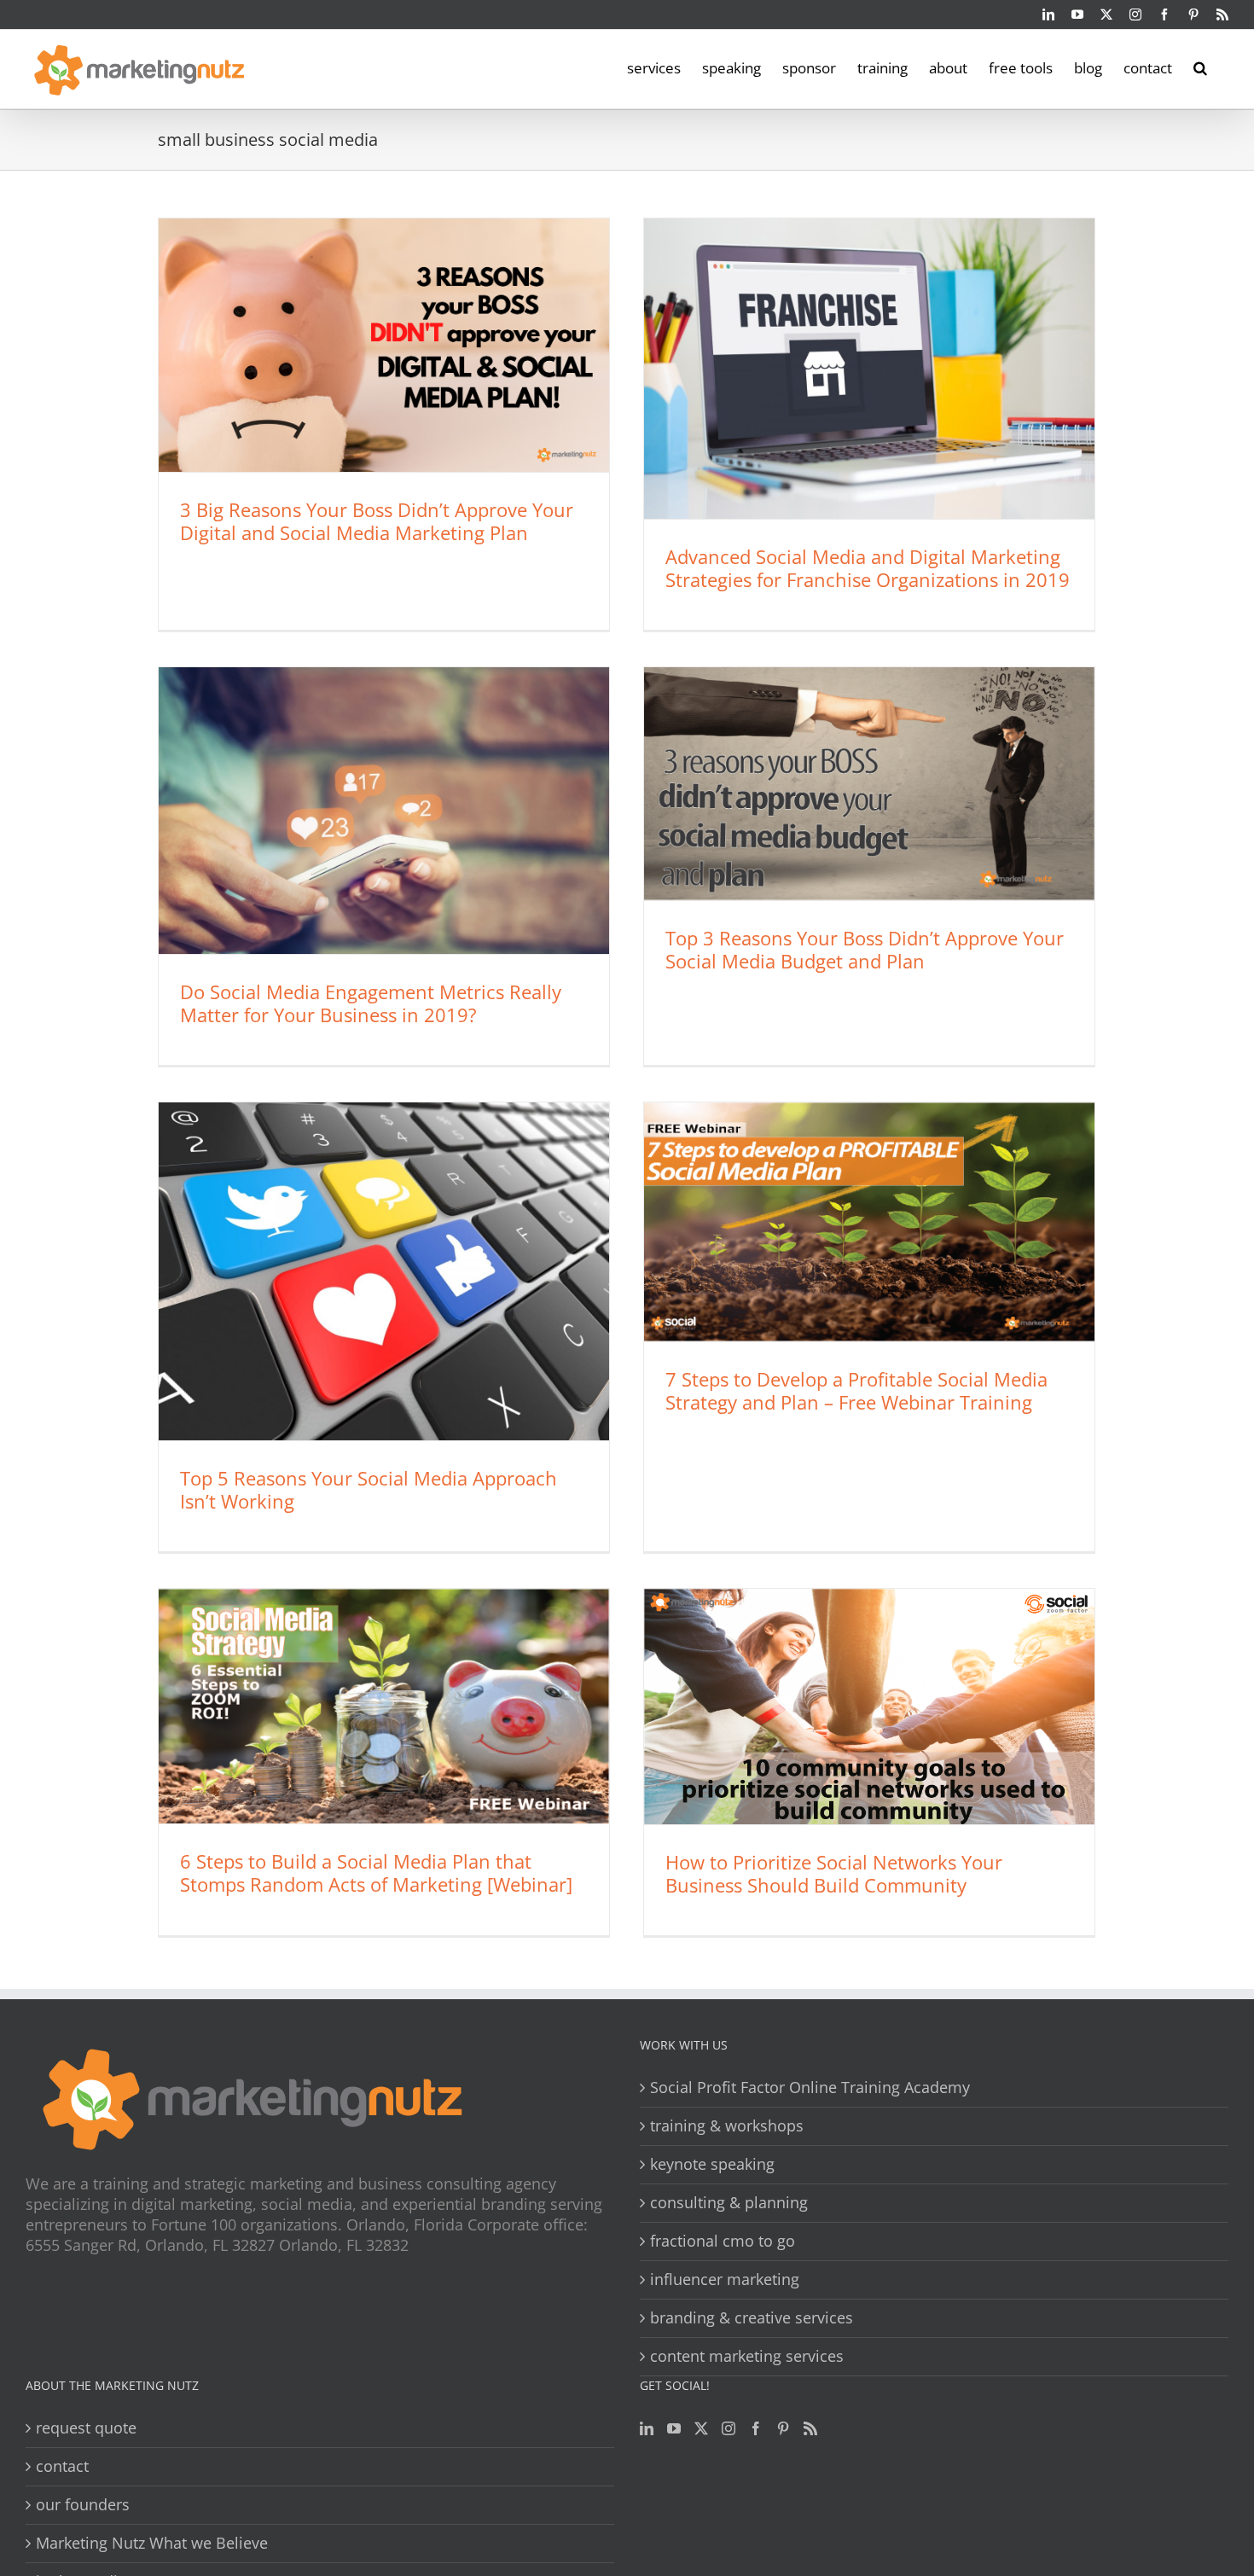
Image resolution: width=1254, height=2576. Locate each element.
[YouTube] (674, 2428)
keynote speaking (712, 2164)
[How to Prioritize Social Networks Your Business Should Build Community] (869, 1707)
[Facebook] (756, 2428)
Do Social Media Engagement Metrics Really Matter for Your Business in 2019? (371, 1003)
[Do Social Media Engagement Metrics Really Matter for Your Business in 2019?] (384, 811)
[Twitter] (701, 2428)
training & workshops (727, 2126)
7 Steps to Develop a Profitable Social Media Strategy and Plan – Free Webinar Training (856, 1390)
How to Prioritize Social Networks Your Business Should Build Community (834, 1873)
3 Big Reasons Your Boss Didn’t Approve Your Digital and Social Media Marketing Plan (377, 521)
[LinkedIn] (647, 2428)
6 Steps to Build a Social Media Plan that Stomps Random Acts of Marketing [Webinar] (376, 1872)
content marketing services (747, 2356)
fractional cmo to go (723, 2241)
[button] (1200, 67)
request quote (86, 2428)
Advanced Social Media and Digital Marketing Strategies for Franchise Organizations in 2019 (868, 568)
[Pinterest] (783, 2428)
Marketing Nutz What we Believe (152, 2543)
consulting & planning (729, 2203)
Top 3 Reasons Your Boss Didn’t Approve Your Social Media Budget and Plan (865, 949)
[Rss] (810, 2428)
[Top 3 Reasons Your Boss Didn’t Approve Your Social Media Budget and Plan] (869, 784)
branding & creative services (752, 2318)
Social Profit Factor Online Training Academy (810, 2088)
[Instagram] (729, 2428)
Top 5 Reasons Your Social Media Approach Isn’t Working (369, 1489)
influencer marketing (725, 2279)
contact (62, 2466)
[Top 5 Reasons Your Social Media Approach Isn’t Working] (384, 1271)
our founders (83, 2505)
